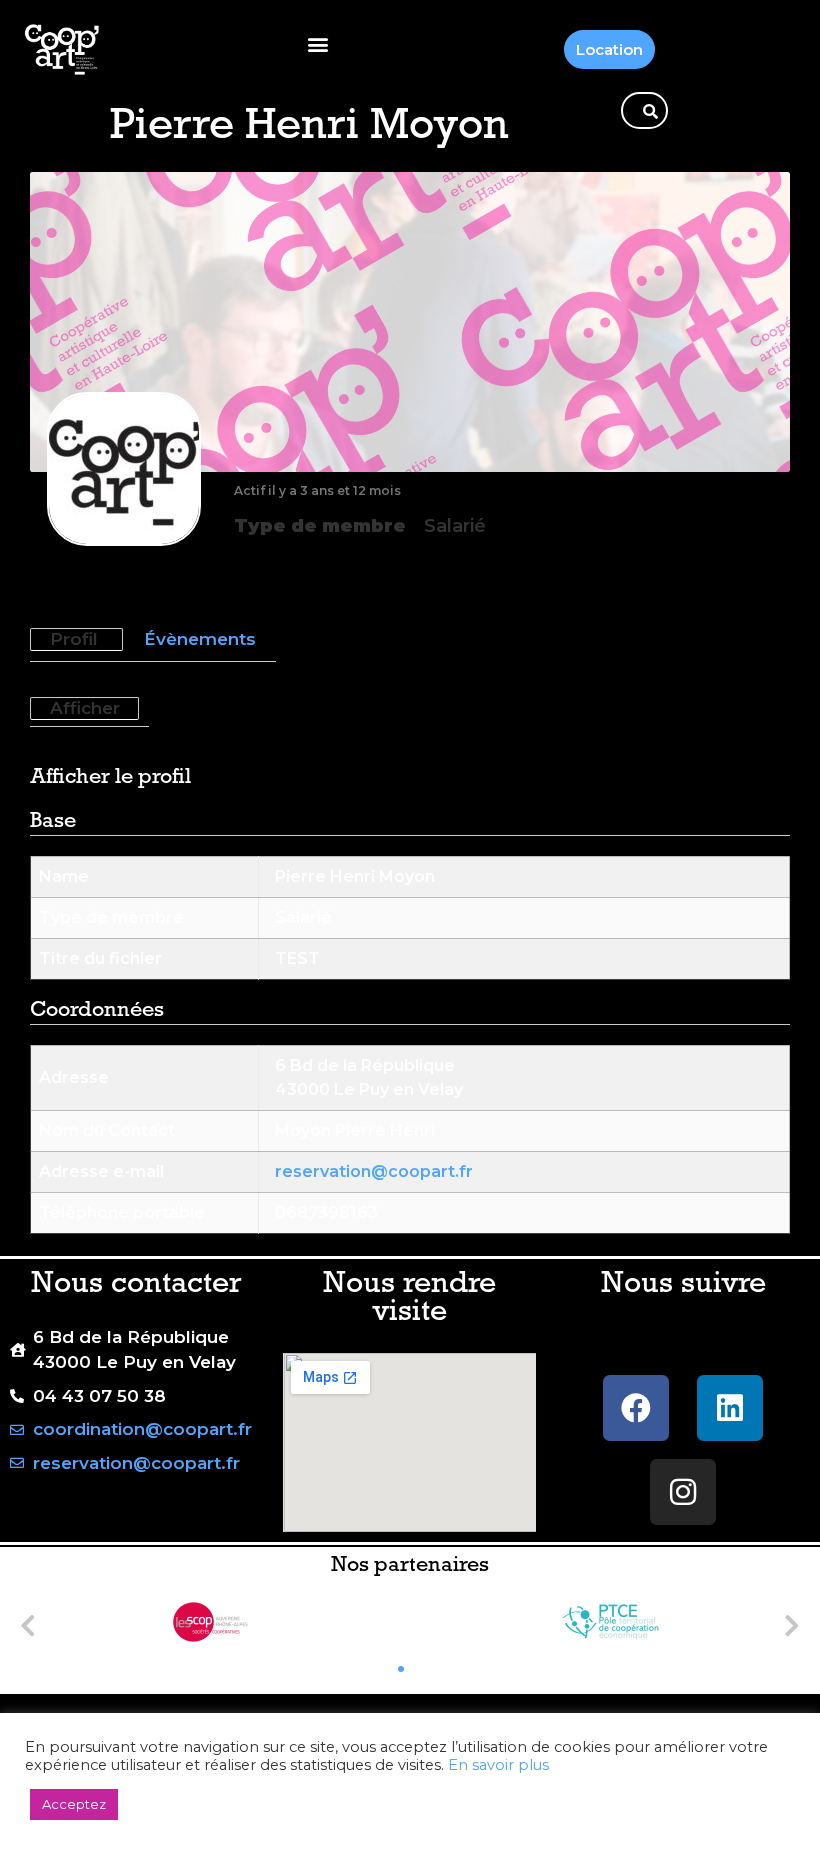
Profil (74, 639)
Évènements (200, 639)
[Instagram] (683, 1492)
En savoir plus (498, 1765)
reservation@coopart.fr (374, 1171)
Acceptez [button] (74, 1804)
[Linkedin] (730, 1408)
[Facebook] (636, 1408)
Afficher (85, 708)
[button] (317, 44)
